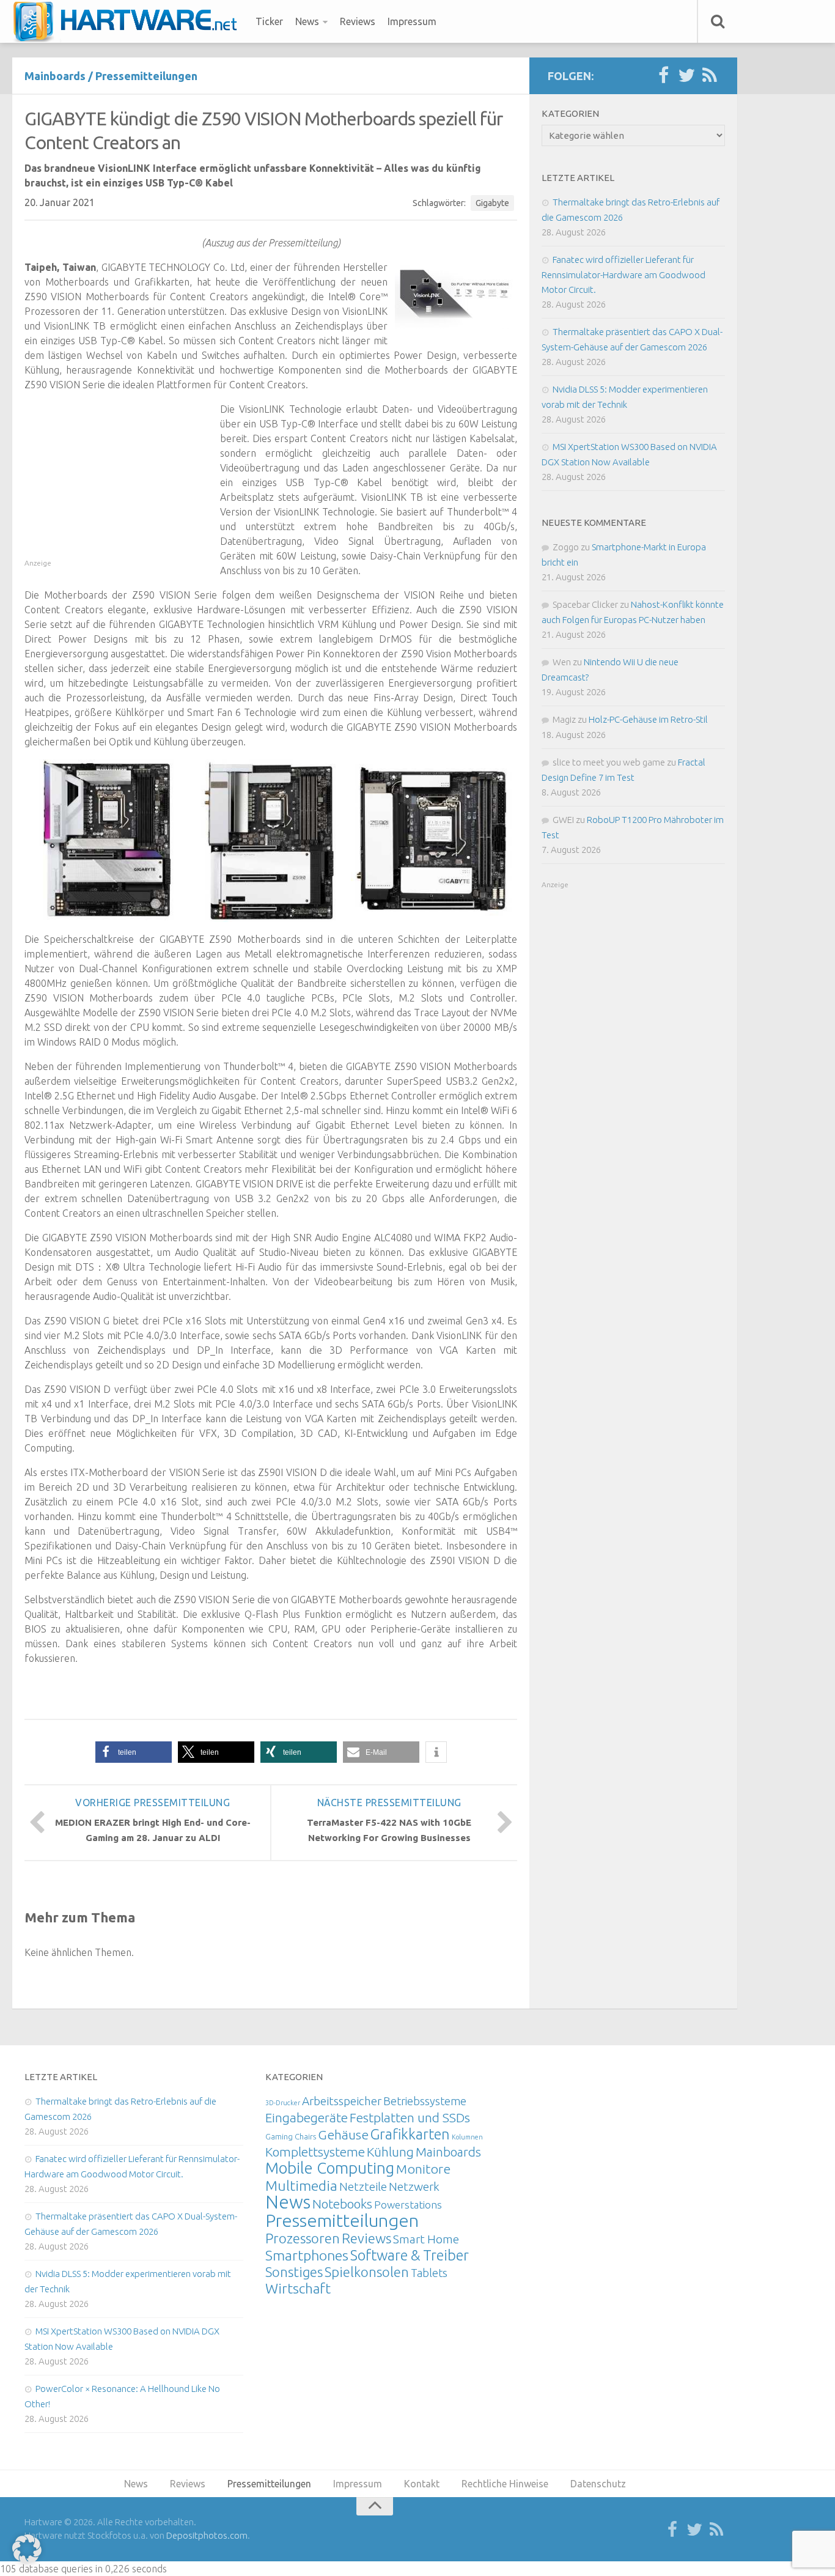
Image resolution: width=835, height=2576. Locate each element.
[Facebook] (663, 76)
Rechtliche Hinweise (505, 2484)
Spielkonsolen (367, 2272)
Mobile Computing (330, 2168)
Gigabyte (492, 203)
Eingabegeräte (307, 2118)
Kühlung (390, 2152)
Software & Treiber (410, 2255)
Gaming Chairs (291, 2136)
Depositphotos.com (207, 2535)
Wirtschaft (298, 2288)
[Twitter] (686, 76)
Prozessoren (303, 2238)
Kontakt (422, 2484)
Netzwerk (414, 2187)
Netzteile (363, 2187)
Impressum (412, 21)
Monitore (423, 2169)
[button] (134, 1752)
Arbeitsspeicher (342, 2101)
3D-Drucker (283, 2103)
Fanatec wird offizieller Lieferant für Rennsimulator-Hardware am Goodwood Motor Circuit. (623, 275)
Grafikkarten (410, 2134)
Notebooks (342, 2204)
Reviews (358, 21)
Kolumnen (467, 2137)
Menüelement (129, 21)
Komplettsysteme (315, 2152)
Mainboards (55, 76)
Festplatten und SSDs (410, 2117)
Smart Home (426, 2239)
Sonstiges (294, 2272)
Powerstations (408, 2205)
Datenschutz (598, 2484)
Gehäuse (343, 2135)
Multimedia (301, 2185)
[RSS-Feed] (710, 76)
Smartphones (307, 2255)
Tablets (429, 2273)
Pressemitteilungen (146, 76)
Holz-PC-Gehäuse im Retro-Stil (648, 719)
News (307, 21)
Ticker (269, 21)
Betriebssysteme (425, 2101)
